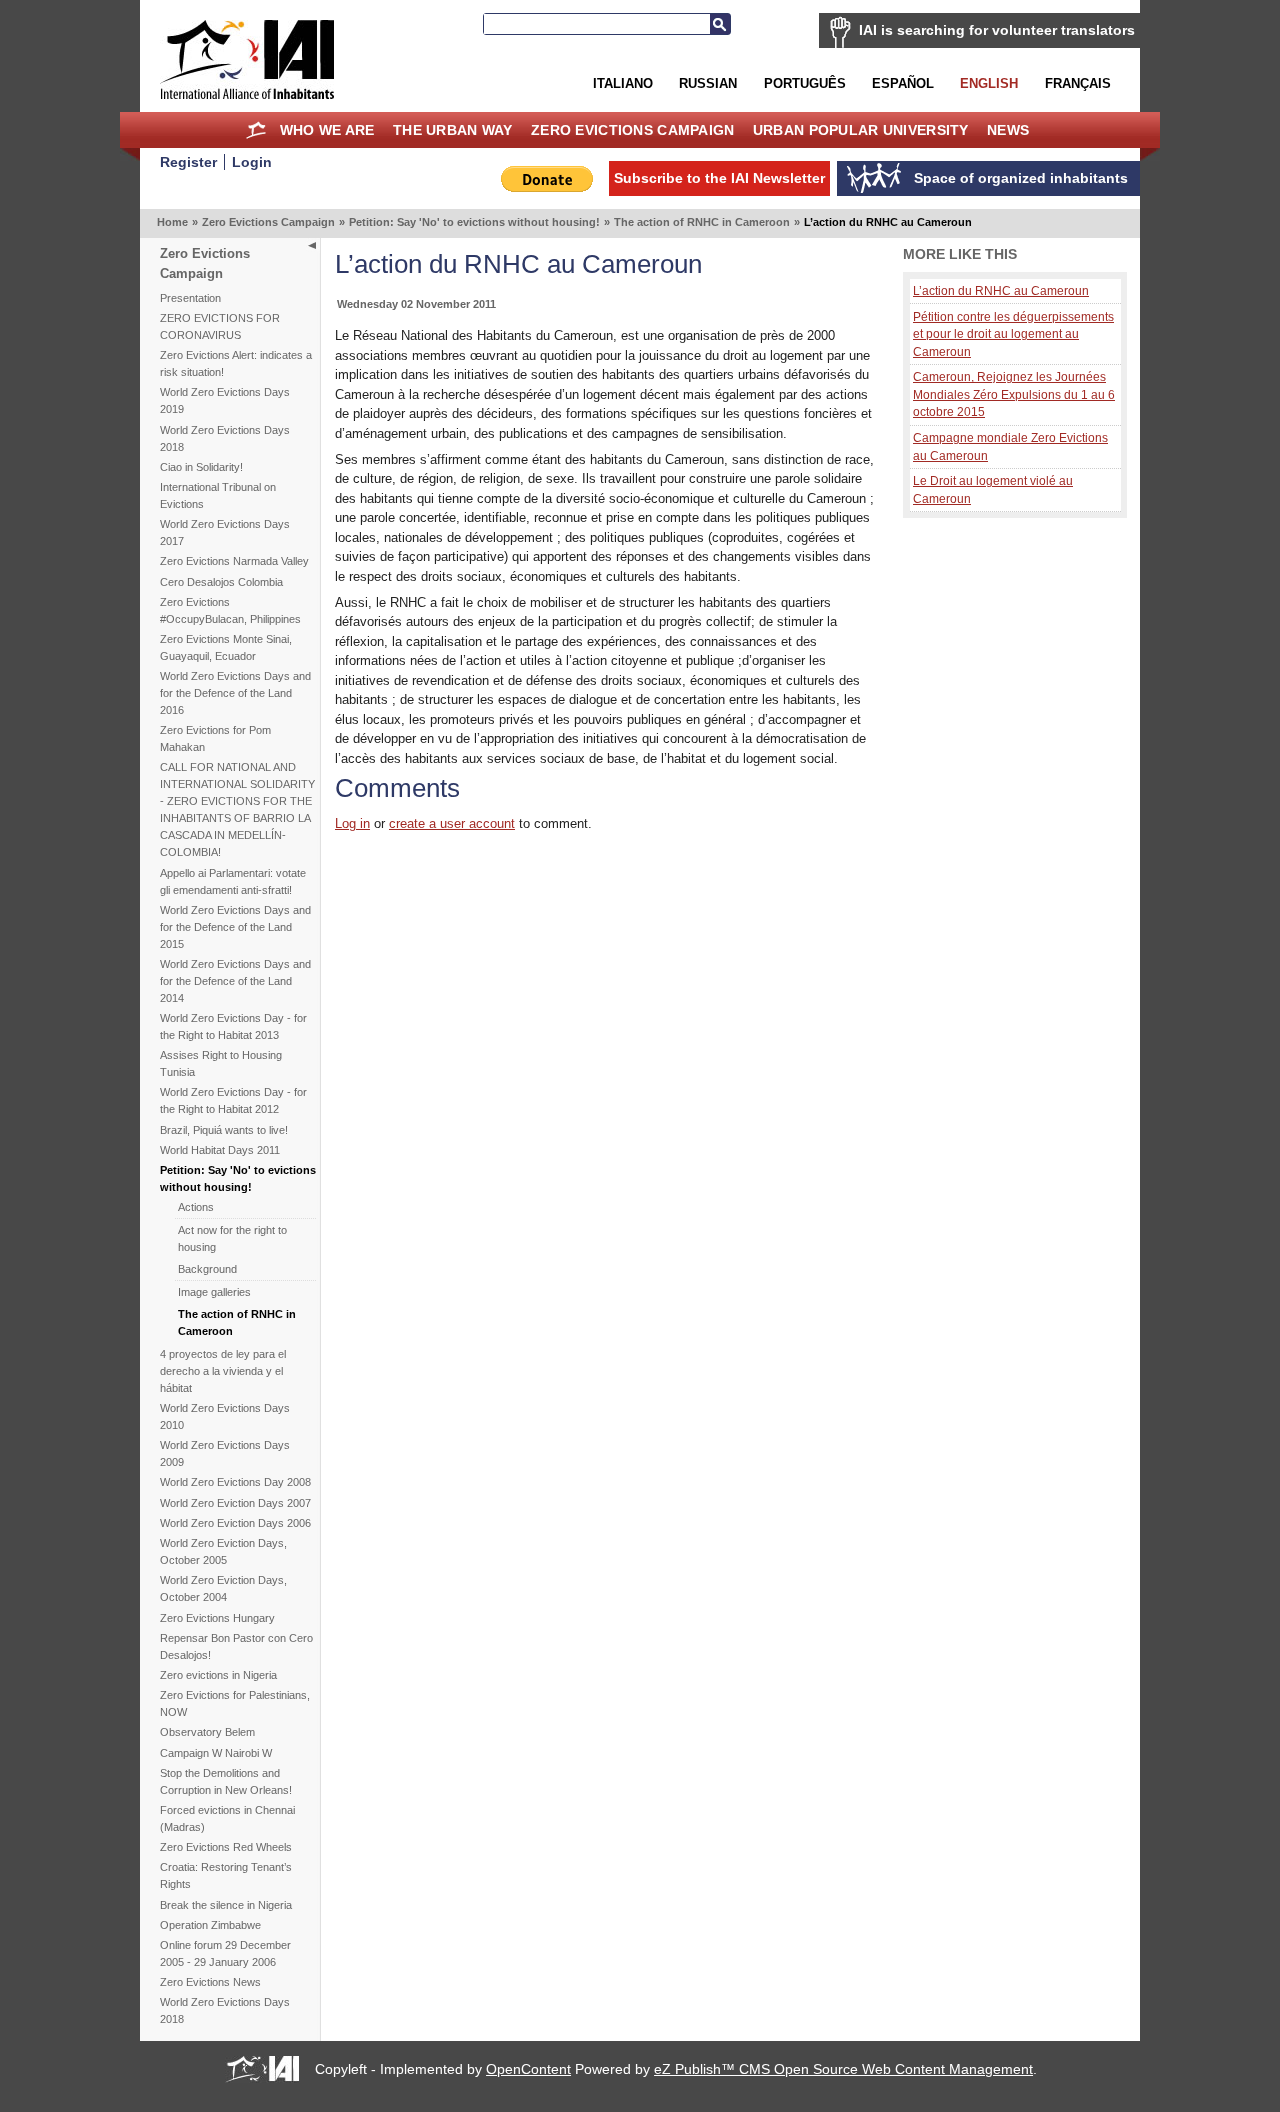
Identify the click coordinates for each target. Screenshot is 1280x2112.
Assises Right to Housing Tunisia (221, 1063)
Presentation (190, 298)
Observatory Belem (207, 1732)
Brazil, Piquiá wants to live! (224, 1130)
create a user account (452, 823)
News (1008, 130)
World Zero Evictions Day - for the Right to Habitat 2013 (233, 1026)
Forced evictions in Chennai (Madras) (227, 1818)
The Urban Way (453, 130)
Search (720, 24)
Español (903, 83)
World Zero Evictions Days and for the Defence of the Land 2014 (235, 981)
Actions (196, 1207)
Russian (708, 83)
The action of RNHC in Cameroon (702, 222)
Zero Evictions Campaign (633, 130)
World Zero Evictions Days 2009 (225, 1453)
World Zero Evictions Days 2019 (225, 400)
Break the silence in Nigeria (226, 1905)
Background (207, 1269)
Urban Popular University (861, 130)
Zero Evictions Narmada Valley (234, 561)
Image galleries (214, 1292)
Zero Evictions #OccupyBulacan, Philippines (230, 610)
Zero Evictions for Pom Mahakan (215, 738)
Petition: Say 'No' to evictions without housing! (474, 222)
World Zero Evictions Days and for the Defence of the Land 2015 (235, 927)
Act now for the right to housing (232, 1238)
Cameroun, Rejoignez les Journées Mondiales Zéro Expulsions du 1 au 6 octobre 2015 (1014, 394)
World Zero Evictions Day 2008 (235, 1482)
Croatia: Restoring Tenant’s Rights (226, 1875)
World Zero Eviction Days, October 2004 (223, 1588)
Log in (352, 823)
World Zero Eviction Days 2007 (235, 1503)
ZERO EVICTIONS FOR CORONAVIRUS (220, 326)
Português (805, 83)
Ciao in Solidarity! (201, 467)
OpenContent (528, 2069)
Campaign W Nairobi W (216, 1753)
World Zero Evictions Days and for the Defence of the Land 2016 (235, 693)
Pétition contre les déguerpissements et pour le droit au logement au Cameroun (1013, 334)
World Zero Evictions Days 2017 (225, 532)
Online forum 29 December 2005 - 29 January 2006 (225, 1953)
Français (1078, 83)
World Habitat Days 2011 (220, 1150)
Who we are (327, 130)
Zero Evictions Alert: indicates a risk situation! (236, 363)
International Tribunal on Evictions (218, 495)
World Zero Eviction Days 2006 (235, 1523)
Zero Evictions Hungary (217, 1618)
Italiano (623, 83)
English (989, 83)
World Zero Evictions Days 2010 (225, 1416)
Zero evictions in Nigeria (218, 1675)
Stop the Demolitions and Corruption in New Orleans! (226, 1781)
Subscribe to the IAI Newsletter (719, 178)
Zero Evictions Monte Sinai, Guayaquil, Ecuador (226, 647)
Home (256, 130)
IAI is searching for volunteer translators (997, 30)
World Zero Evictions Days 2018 (225, 438)
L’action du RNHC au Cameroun (1001, 290)
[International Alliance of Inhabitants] (247, 59)
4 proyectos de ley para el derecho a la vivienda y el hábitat (223, 1371)
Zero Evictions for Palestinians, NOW (235, 1703)
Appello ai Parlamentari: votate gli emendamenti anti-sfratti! (233, 881)
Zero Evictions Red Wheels (226, 1847)
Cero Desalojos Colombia (221, 582)
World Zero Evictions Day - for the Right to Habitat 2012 (233, 1100)
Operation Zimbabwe (210, 1925)
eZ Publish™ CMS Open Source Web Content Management (843, 2069)
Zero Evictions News (210, 1982)
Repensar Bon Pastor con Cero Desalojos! (236, 1646)
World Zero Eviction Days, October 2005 (223, 1551)
